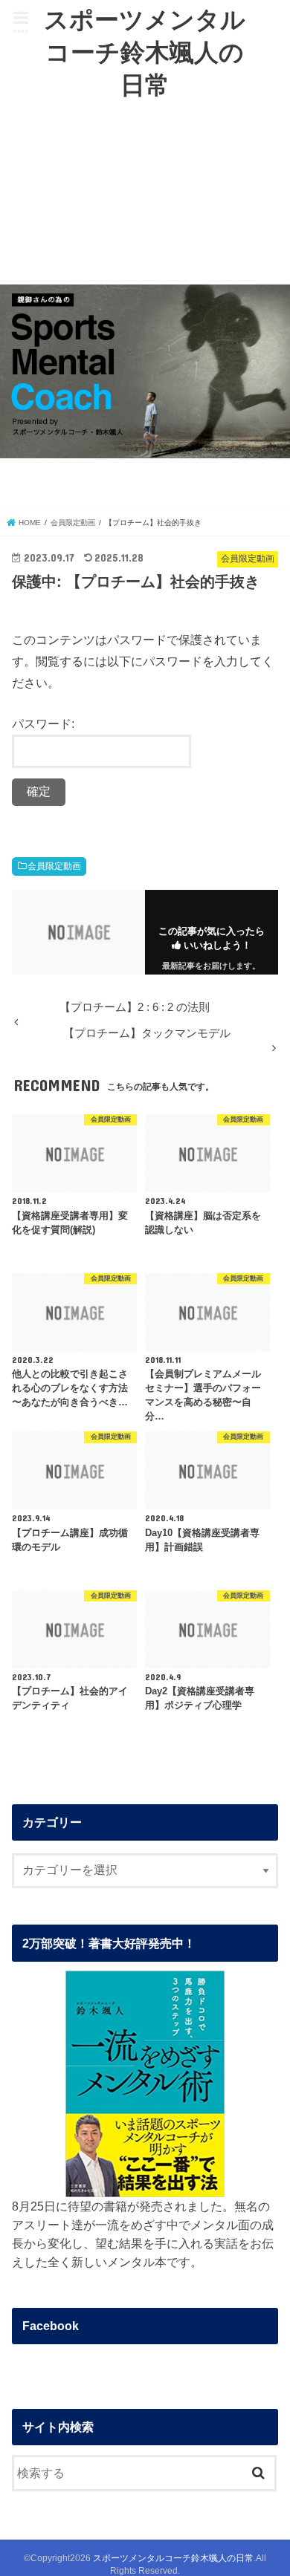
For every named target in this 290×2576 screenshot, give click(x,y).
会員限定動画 (54, 866)
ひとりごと (139, 194)
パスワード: (43, 723)
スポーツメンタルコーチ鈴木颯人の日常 (145, 52)
